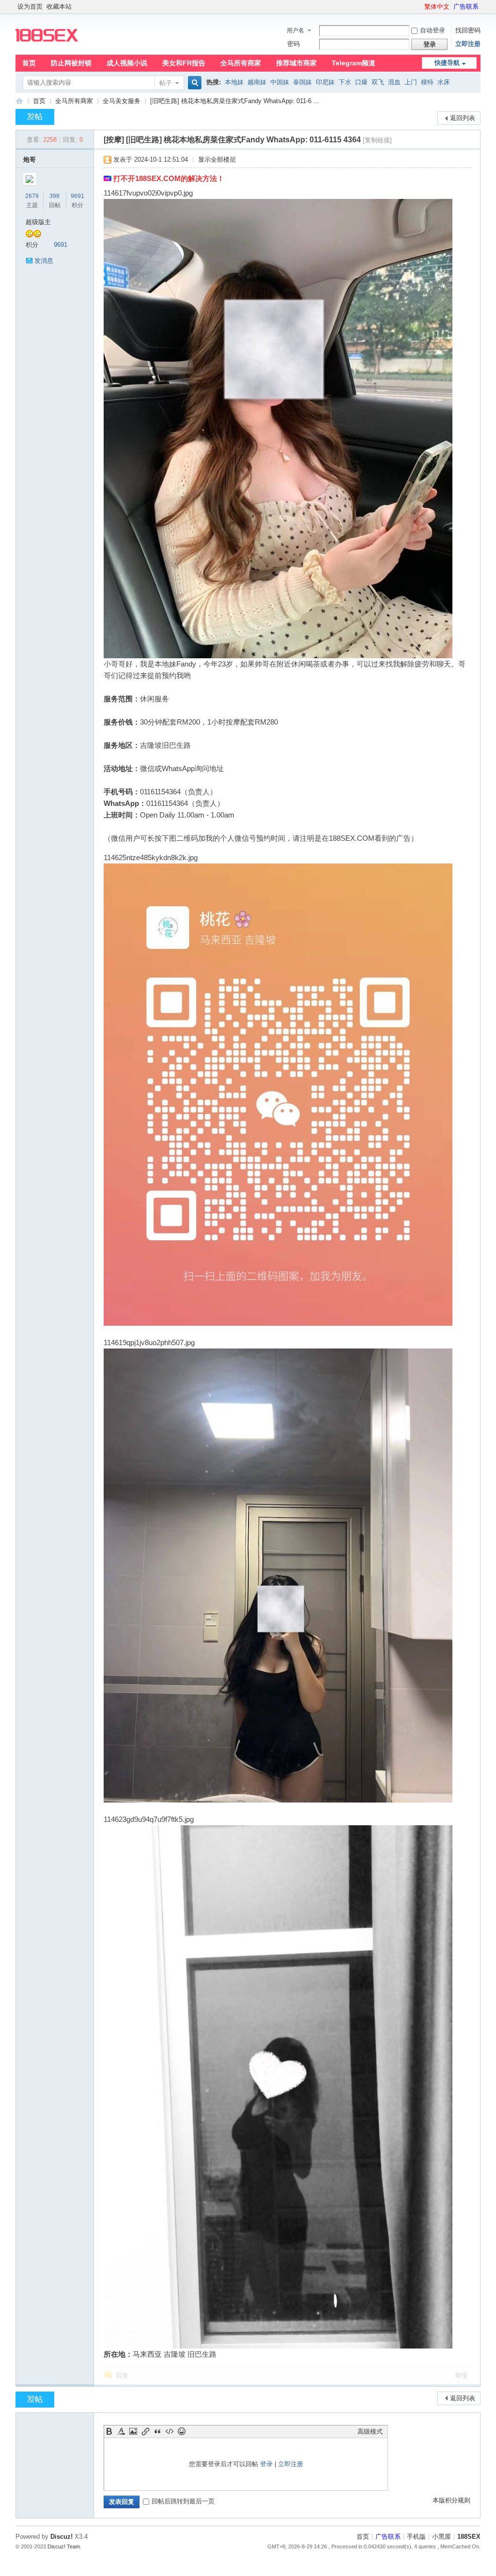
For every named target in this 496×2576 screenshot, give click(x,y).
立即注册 (468, 44)
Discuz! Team (64, 2546)
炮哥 (30, 159)
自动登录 (433, 30)
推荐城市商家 (296, 63)
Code (170, 2431)
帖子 (166, 83)
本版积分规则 (451, 2500)
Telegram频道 (354, 63)
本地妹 (234, 82)
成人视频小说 (127, 63)
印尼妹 (325, 82)
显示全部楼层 (217, 159)
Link (145, 2431)
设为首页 (30, 7)
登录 (266, 2464)
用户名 (295, 30)
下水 (345, 82)
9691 (77, 196)
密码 (294, 44)
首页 (29, 63)
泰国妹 (302, 82)
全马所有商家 (241, 63)
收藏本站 (59, 7)
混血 (394, 82)
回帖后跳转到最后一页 (183, 2501)
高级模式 (370, 2432)
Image (133, 2431)
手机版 (416, 2537)
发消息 (44, 261)
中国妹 (280, 82)
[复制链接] (377, 140)
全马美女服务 (122, 101)
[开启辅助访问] (420, 7)
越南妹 (257, 82)
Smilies (182, 2431)
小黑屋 (442, 2537)
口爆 (361, 82)
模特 (427, 82)
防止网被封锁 (71, 63)
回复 (122, 2375)
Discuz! (62, 2537)
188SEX (19, 101)
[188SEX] (47, 49)
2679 (32, 196)
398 (54, 196)
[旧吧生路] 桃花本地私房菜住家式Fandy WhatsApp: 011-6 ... (235, 101)
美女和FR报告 (184, 63)
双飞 (378, 82)
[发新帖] (35, 117)
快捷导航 (447, 63)
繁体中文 (437, 7)
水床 (444, 82)
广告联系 (466, 7)
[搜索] (193, 83)
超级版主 (38, 222)
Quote (157, 2431)
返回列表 (463, 118)
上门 (411, 82)
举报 (461, 2375)
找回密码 (468, 30)
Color (121, 2431)
